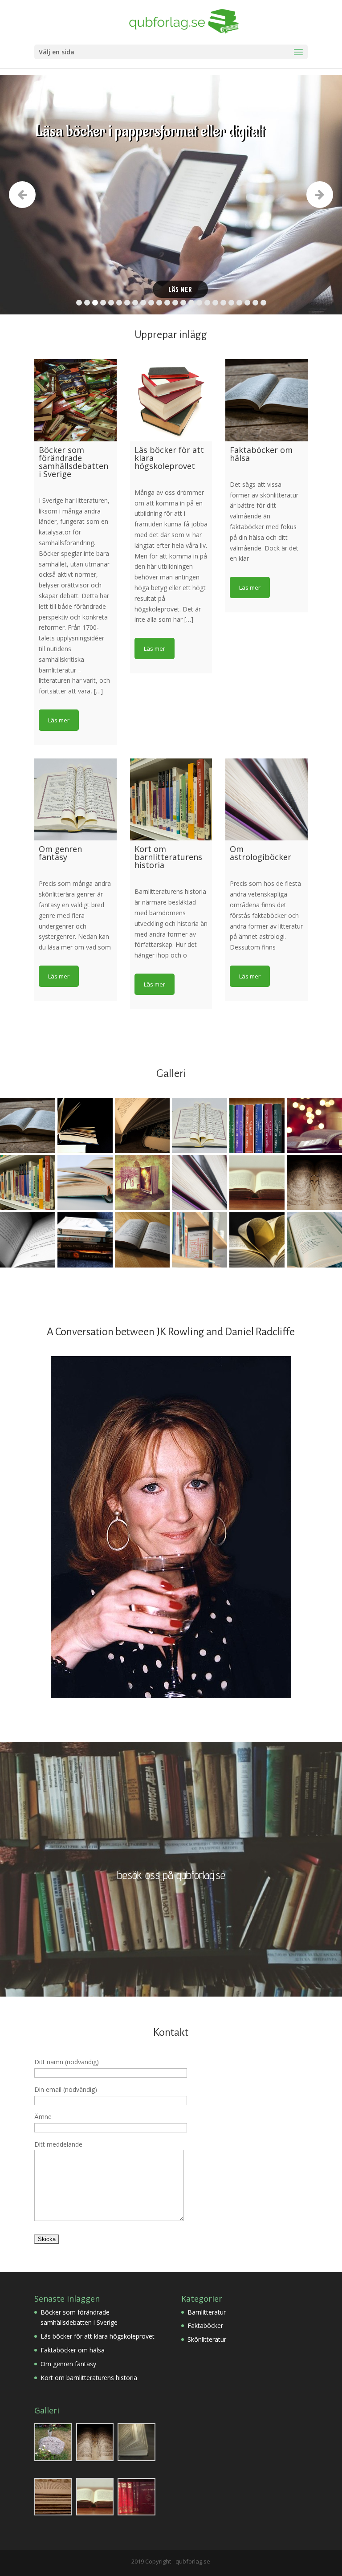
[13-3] (257, 1240)
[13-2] (314, 1240)
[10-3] (257, 1125)
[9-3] (142, 1240)
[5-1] (142, 1183)
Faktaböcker (205, 2325)
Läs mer (180, 289)
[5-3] (85, 1183)
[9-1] (28, 1240)
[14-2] (199, 1183)
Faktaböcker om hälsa (73, 2350)
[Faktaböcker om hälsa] (267, 400)
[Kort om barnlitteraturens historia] (171, 800)
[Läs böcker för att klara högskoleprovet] (171, 400)
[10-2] (314, 1125)
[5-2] (28, 1183)
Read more (59, 720)
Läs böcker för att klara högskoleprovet (98, 2336)
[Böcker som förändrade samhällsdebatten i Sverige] (75, 400)
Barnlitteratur (207, 2312)
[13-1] (199, 1240)
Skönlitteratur (207, 2339)
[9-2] (85, 1240)
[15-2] (142, 1125)
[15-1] (28, 1125)
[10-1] (199, 1125)
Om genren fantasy (68, 2364)
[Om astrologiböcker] (267, 800)
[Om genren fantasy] (75, 800)
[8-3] (257, 1183)
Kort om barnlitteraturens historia (89, 2378)
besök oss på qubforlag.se (171, 1875)
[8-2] (314, 1183)
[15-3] (85, 1125)
